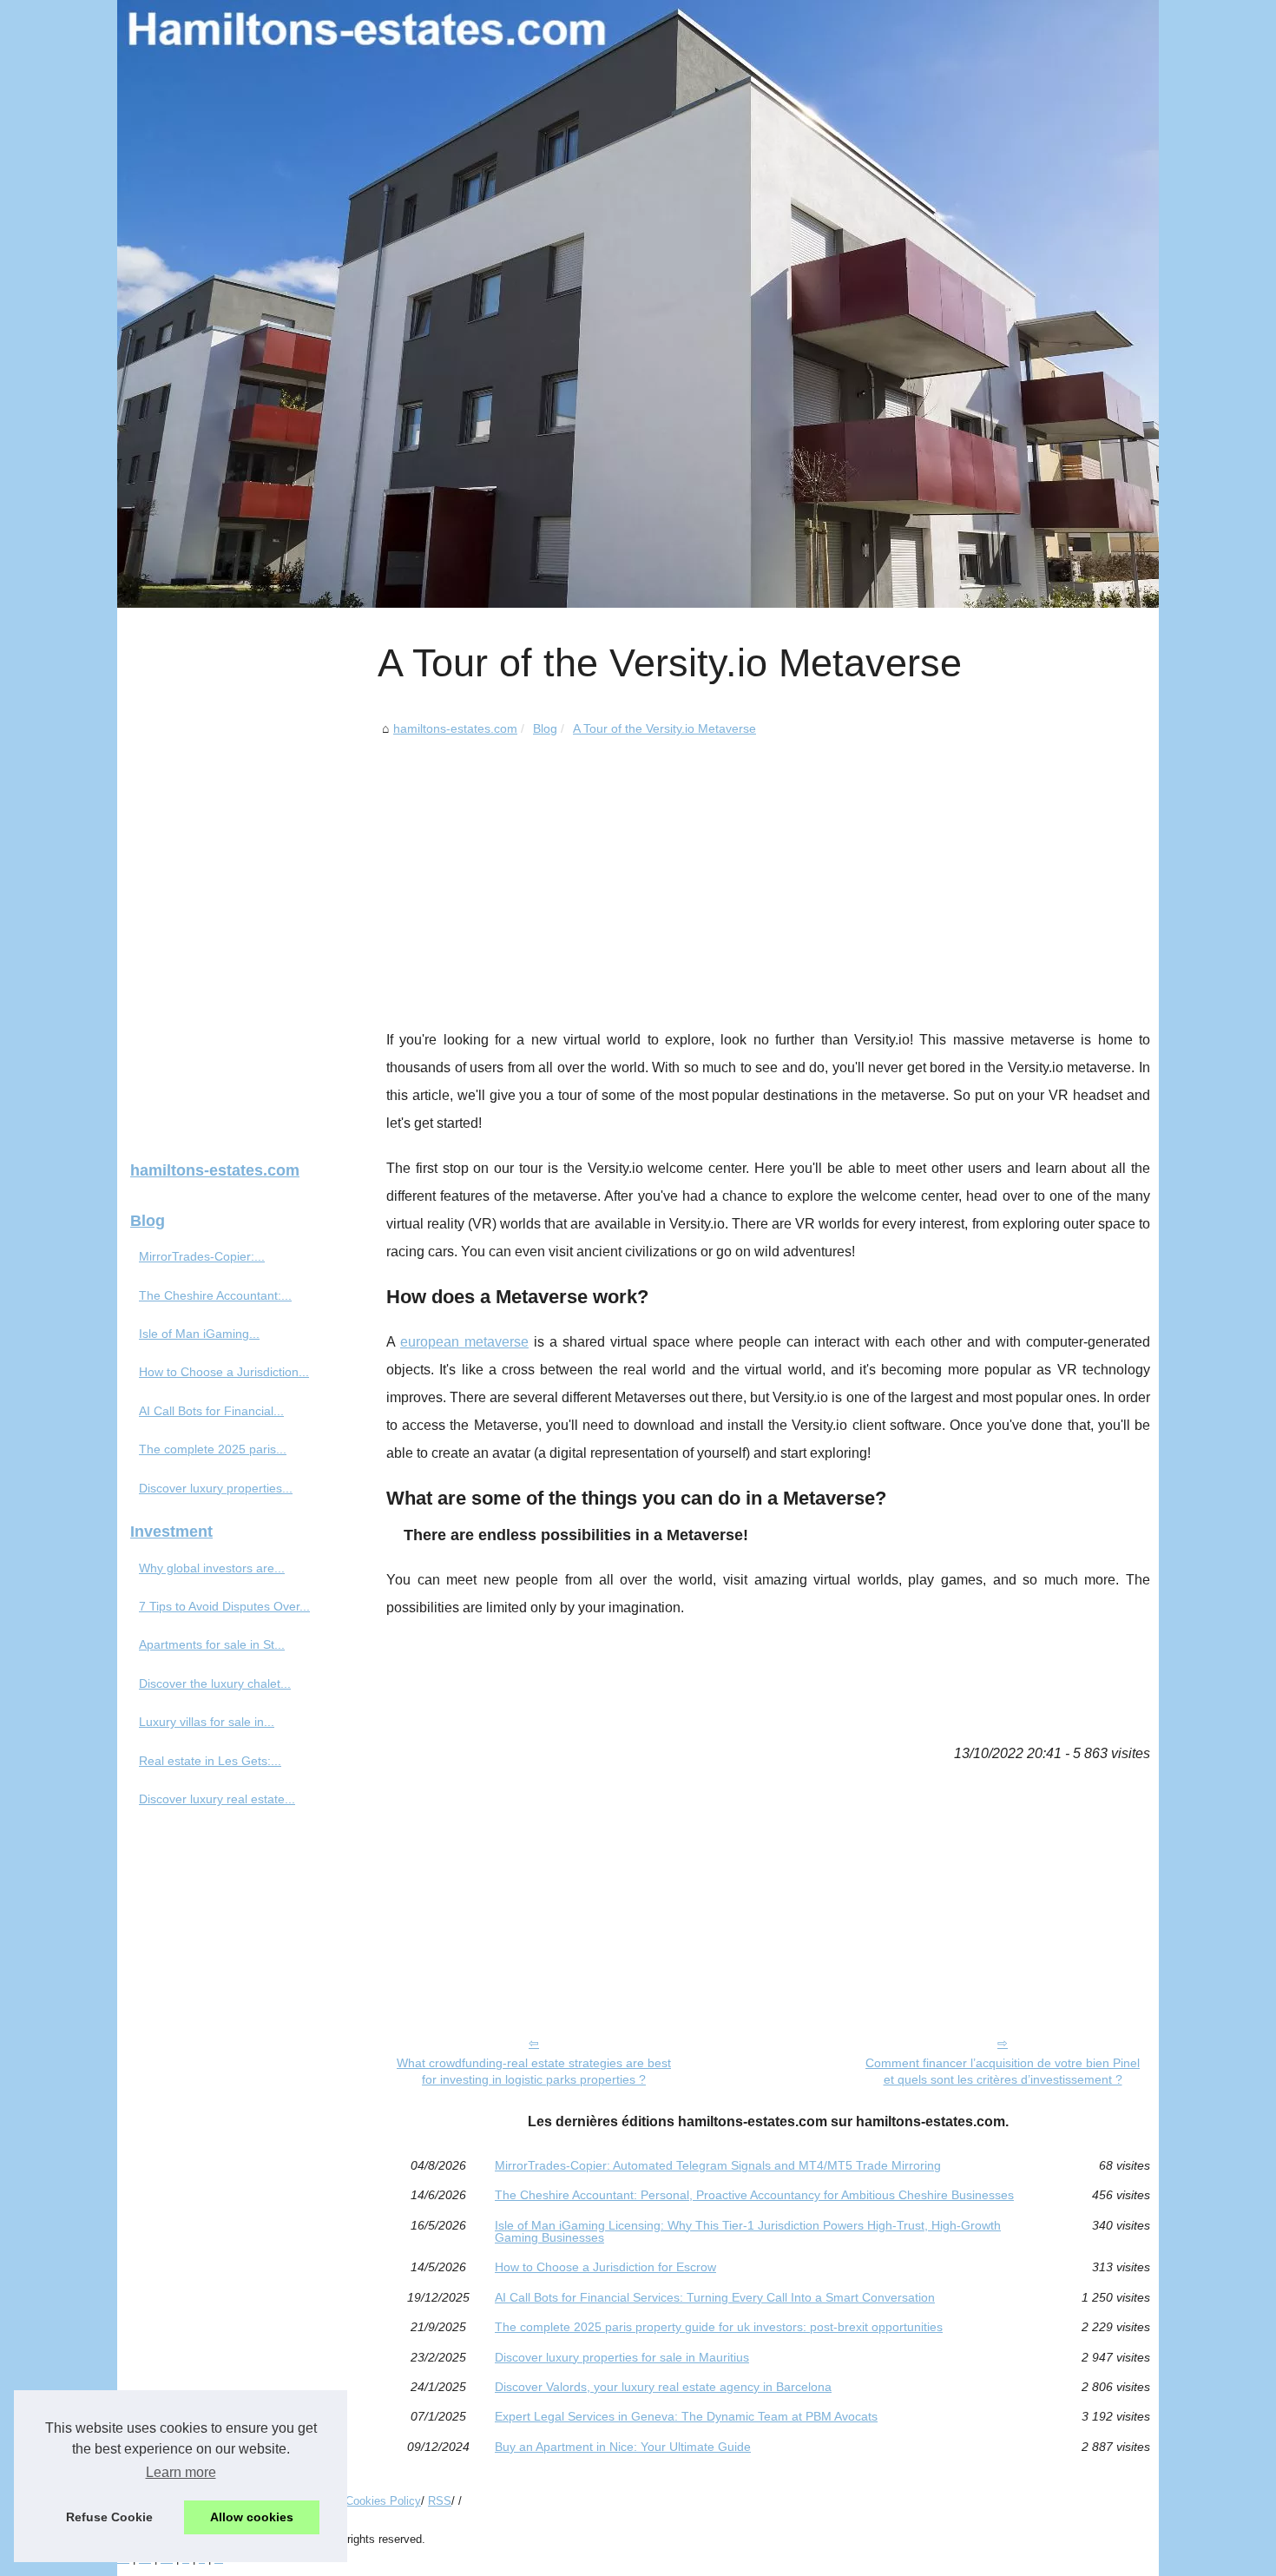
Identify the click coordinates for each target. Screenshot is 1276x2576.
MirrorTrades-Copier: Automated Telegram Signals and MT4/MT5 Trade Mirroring (718, 2165)
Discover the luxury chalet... (215, 1683)
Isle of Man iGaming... (199, 1334)
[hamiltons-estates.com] (638, 304)
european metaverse (464, 1342)
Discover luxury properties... (216, 1488)
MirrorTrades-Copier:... (202, 1256)
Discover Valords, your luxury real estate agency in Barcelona (663, 2387)
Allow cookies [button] (252, 2517)
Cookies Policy (383, 2501)
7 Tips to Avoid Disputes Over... (224, 1606)
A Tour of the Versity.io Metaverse (664, 728)
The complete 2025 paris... (213, 1449)
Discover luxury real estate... (217, 1799)
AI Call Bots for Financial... (211, 1411)
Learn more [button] (181, 2472)
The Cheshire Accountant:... (215, 1295)
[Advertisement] (768, 870)
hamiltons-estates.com (455, 728)
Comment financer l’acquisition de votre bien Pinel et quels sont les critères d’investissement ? (1003, 2071)
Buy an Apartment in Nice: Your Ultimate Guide (623, 2447)
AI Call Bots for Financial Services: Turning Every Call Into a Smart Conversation (715, 2297)
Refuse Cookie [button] (109, 2517)
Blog (545, 728)
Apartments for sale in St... (212, 1644)
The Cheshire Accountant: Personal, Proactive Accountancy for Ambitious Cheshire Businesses (754, 2195)
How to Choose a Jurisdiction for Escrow (605, 2267)
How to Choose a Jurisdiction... (224, 1372)
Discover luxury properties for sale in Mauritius (622, 2357)
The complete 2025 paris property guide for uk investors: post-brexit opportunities (719, 2327)
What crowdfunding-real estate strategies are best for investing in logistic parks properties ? (534, 2071)
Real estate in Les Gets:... (210, 1761)
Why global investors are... (212, 1568)
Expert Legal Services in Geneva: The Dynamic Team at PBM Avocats (686, 2416)
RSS (440, 2501)
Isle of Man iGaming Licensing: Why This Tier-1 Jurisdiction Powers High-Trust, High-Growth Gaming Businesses (748, 2232)
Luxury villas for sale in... (207, 1722)
